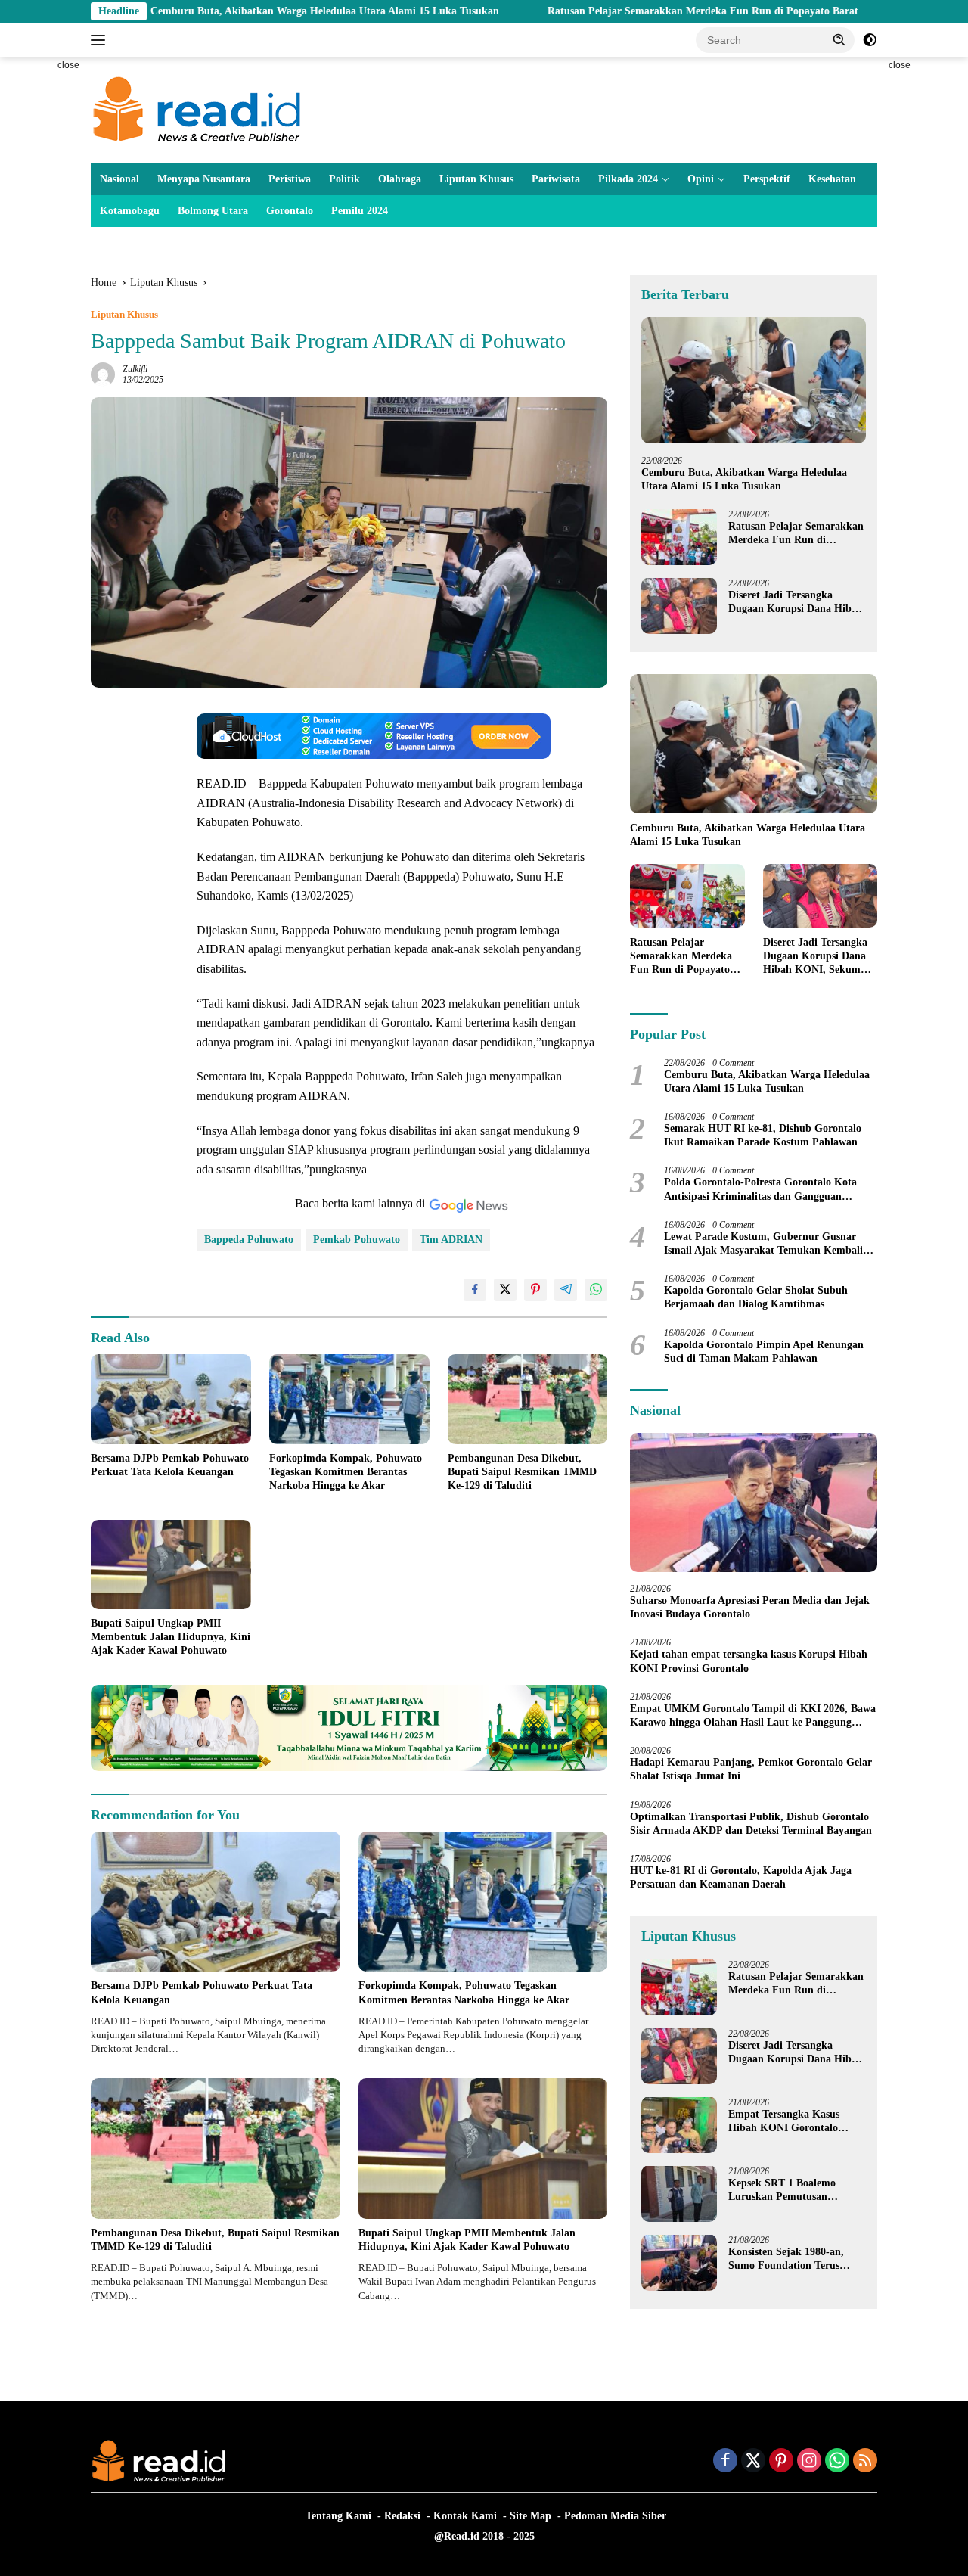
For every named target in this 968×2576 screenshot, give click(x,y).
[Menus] (101, 40)
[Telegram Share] (566, 1290)
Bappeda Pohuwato (249, 1240)
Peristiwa (290, 179)
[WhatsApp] (837, 2462)
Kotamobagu (130, 211)
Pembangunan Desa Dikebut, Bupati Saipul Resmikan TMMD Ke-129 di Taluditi (522, 1472)
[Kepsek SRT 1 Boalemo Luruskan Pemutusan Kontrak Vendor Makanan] (679, 2194)
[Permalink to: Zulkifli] (103, 373)
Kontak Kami (465, 2516)
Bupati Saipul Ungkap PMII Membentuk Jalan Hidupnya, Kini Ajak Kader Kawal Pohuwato (171, 1637)
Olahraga (400, 179)
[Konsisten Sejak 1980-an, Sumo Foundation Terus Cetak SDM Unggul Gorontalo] (679, 2262)
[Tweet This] (505, 1290)
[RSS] (865, 2462)
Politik (344, 179)
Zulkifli (135, 369)
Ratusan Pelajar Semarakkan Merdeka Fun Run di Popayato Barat (593, 11)
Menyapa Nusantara (204, 179)
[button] (839, 39)
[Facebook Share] (475, 1290)
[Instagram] (809, 2462)
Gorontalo (290, 211)
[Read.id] (197, 109)
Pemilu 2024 (360, 211)
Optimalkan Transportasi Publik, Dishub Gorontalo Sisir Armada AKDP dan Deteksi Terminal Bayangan (751, 1823)
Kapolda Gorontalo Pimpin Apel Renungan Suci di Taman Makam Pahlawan (764, 1351)
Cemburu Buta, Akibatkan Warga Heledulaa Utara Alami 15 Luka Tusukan (214, 11)
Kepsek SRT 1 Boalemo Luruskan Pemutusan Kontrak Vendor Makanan (790, 2190)
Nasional (119, 179)
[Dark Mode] (870, 40)
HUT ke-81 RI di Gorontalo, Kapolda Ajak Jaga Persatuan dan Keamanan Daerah (741, 1877)
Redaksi (402, 2516)
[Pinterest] (781, 2462)
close (68, 65)
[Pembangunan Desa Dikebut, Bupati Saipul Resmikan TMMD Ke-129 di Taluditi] (528, 1399)
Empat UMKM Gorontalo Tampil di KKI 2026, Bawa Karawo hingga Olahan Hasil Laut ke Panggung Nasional (753, 1715)
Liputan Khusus (476, 179)
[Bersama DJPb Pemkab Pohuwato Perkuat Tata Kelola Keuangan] (171, 1399)
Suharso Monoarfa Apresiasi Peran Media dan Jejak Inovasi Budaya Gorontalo (750, 1607)
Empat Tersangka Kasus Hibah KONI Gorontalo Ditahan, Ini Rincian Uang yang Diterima (789, 2121)
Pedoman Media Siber (615, 2516)
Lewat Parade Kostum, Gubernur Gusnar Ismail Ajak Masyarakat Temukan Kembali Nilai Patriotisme (763, 1243)
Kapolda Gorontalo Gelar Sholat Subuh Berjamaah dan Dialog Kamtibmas (756, 1297)
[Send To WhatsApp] (596, 1290)
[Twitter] (753, 2462)
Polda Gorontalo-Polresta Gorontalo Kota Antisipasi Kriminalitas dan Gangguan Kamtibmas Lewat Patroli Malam (760, 1190)
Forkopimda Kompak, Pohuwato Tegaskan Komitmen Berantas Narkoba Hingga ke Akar (346, 1472)
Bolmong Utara (213, 211)
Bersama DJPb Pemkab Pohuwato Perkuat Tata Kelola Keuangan (170, 1465)
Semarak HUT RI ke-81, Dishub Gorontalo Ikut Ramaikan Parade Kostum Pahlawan (763, 1135)
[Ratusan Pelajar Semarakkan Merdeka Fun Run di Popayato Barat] (679, 537)
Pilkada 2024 (628, 179)
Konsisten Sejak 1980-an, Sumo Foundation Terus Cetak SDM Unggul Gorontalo (786, 2259)
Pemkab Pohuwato (357, 1240)
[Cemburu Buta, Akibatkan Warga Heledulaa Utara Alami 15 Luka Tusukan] (754, 380)
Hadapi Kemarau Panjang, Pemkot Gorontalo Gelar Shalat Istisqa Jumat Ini (751, 1769)
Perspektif (767, 179)
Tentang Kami (338, 2516)
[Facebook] (725, 2462)
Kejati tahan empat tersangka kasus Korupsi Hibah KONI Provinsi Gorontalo (749, 1661)
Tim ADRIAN (451, 1240)
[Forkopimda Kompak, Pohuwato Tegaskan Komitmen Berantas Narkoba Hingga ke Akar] (349, 1399)
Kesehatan (832, 179)
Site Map (531, 2516)
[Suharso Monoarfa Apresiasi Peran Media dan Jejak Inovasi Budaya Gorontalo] (754, 1502)
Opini (701, 179)
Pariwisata (556, 179)
